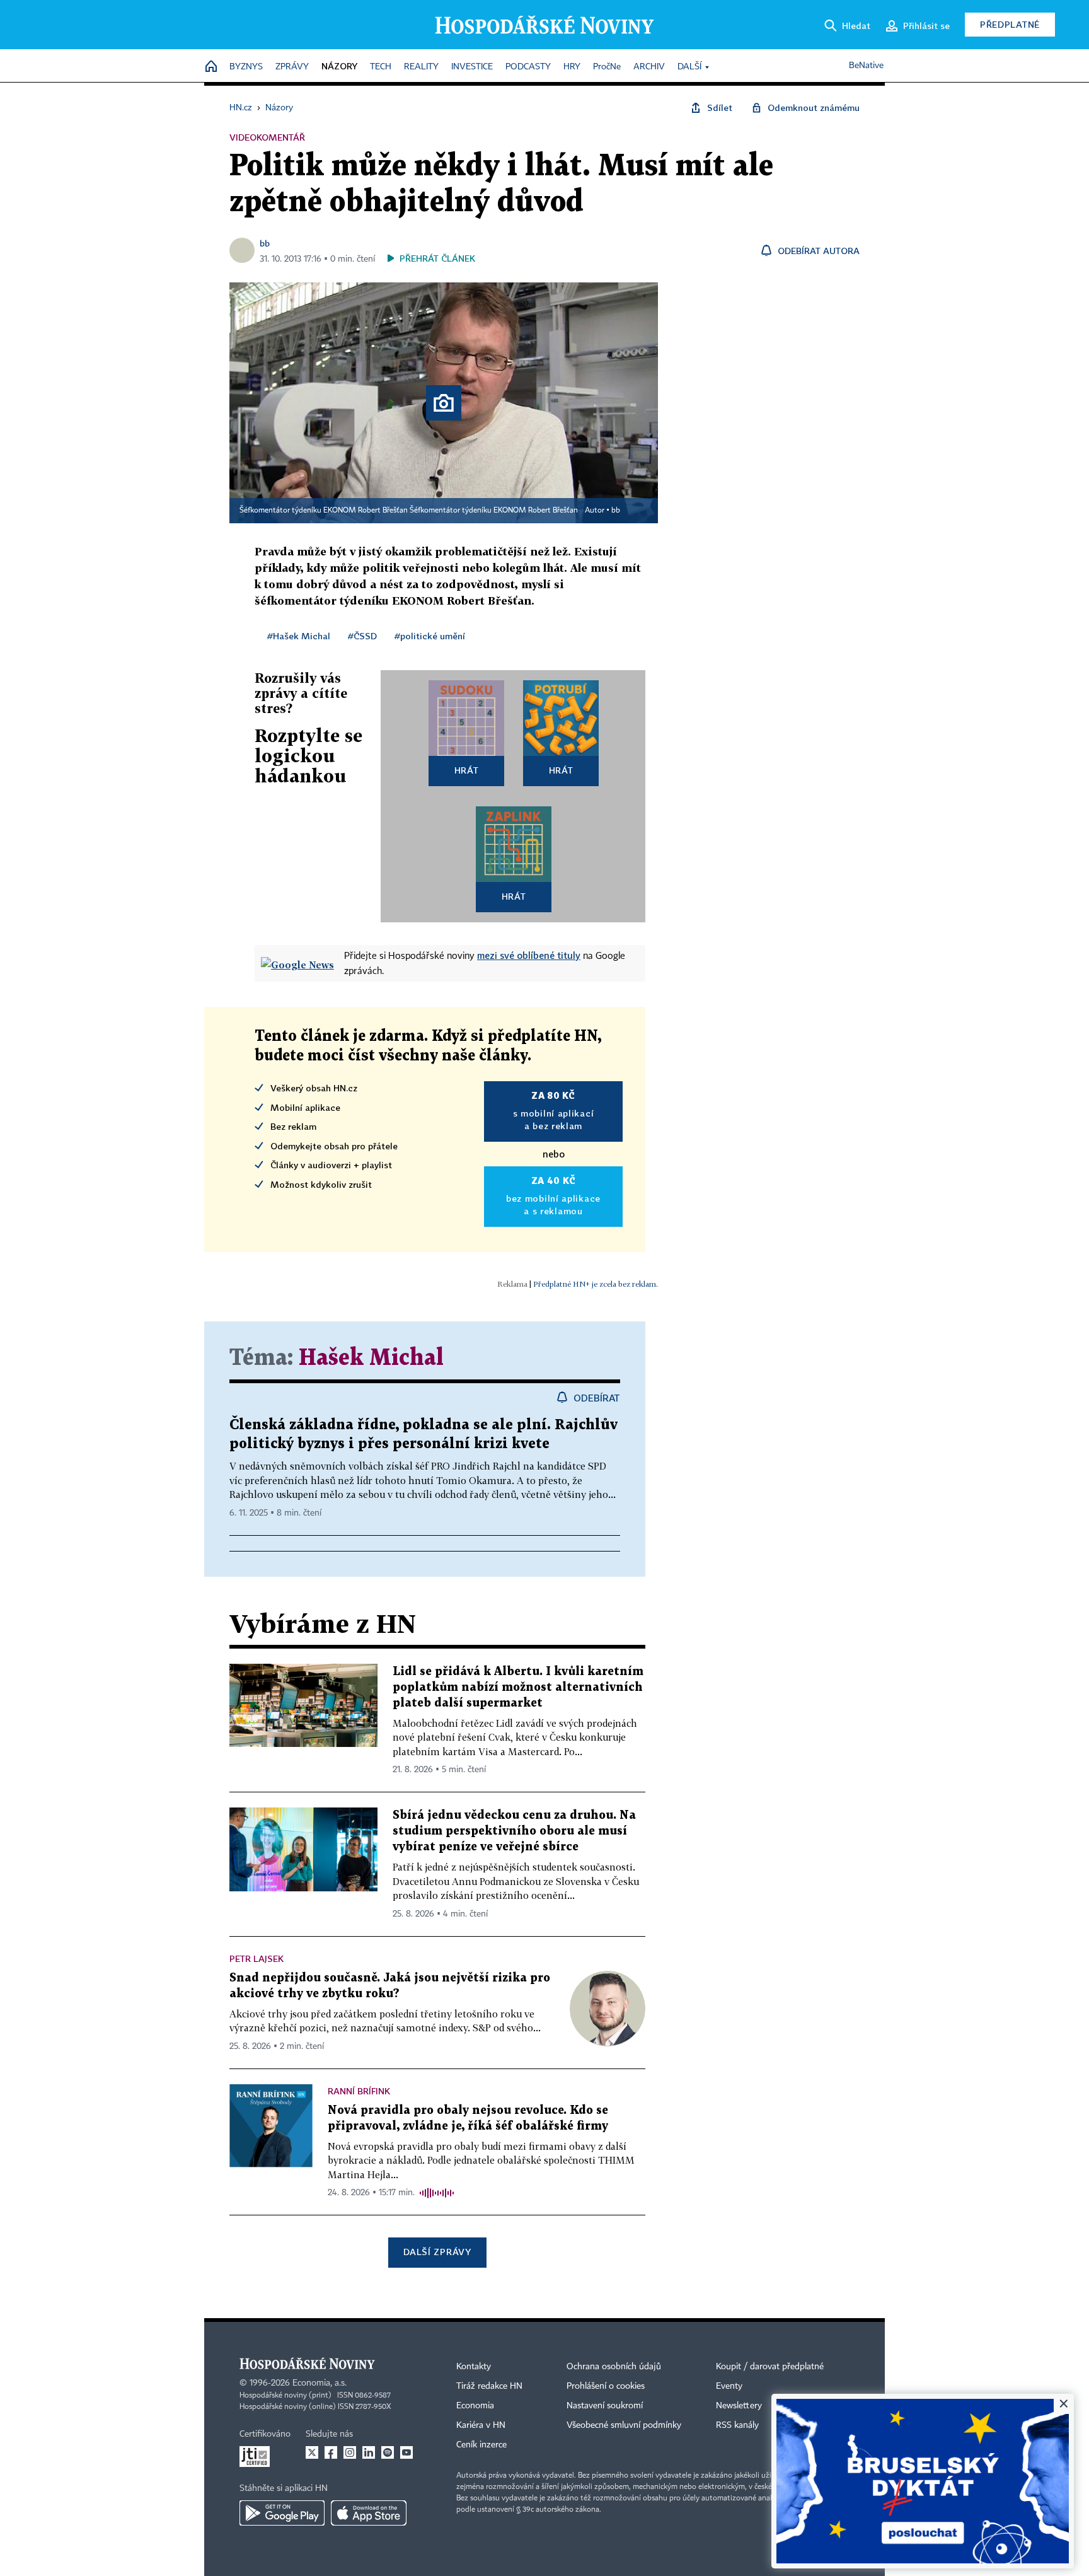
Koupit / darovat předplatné (770, 2367)
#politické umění (430, 636)
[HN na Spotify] (388, 2452)
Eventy (729, 2386)
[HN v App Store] (369, 2513)
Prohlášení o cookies (606, 2386)
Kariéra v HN (481, 2425)
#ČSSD (362, 636)
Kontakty (474, 2367)
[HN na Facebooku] (331, 2452)
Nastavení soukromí (605, 2406)
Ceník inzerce (481, 2445)
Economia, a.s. (320, 2383)
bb (265, 243)
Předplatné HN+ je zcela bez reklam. (596, 1284)
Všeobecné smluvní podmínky (624, 2425)
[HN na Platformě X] (312, 2452)
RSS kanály (737, 2425)
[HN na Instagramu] (350, 2452)
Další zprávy (437, 2252)
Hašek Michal (371, 1358)
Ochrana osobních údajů (614, 2367)
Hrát (467, 770)
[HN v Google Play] (282, 2513)
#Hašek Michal (299, 636)
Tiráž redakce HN (489, 2386)
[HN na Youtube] (406, 2452)
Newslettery (739, 2406)
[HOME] (211, 67)
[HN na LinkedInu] (369, 2452)
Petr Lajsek (256, 1958)
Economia (475, 2406)
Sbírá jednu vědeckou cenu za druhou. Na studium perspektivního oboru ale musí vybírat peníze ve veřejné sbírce (514, 1831)
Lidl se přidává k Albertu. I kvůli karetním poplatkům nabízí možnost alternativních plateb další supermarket (518, 1687)
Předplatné (1010, 24)
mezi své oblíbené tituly (529, 955)
